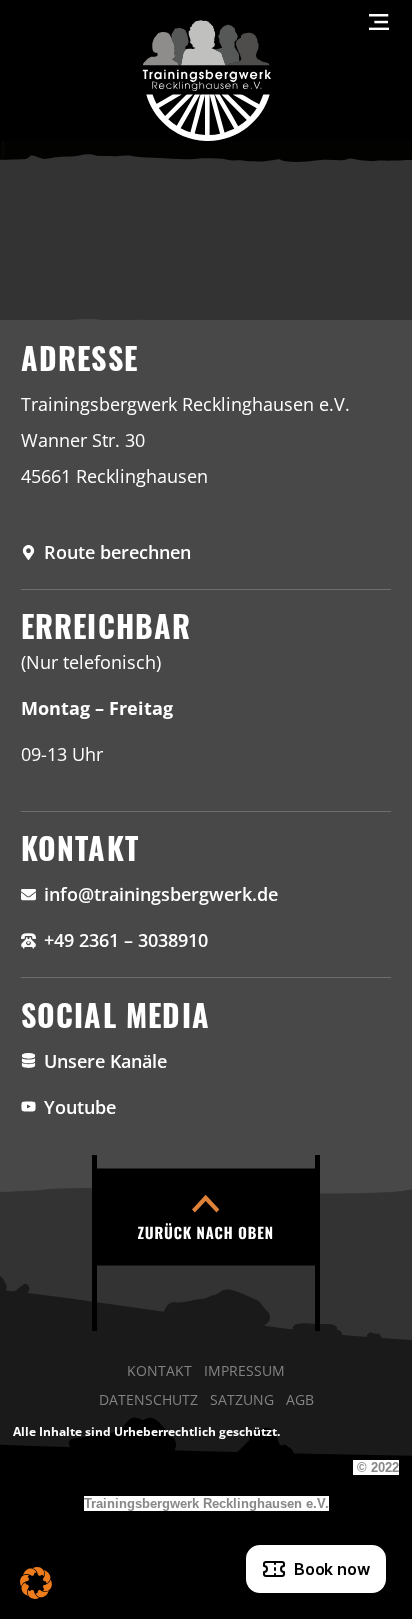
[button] (36, 1583)
